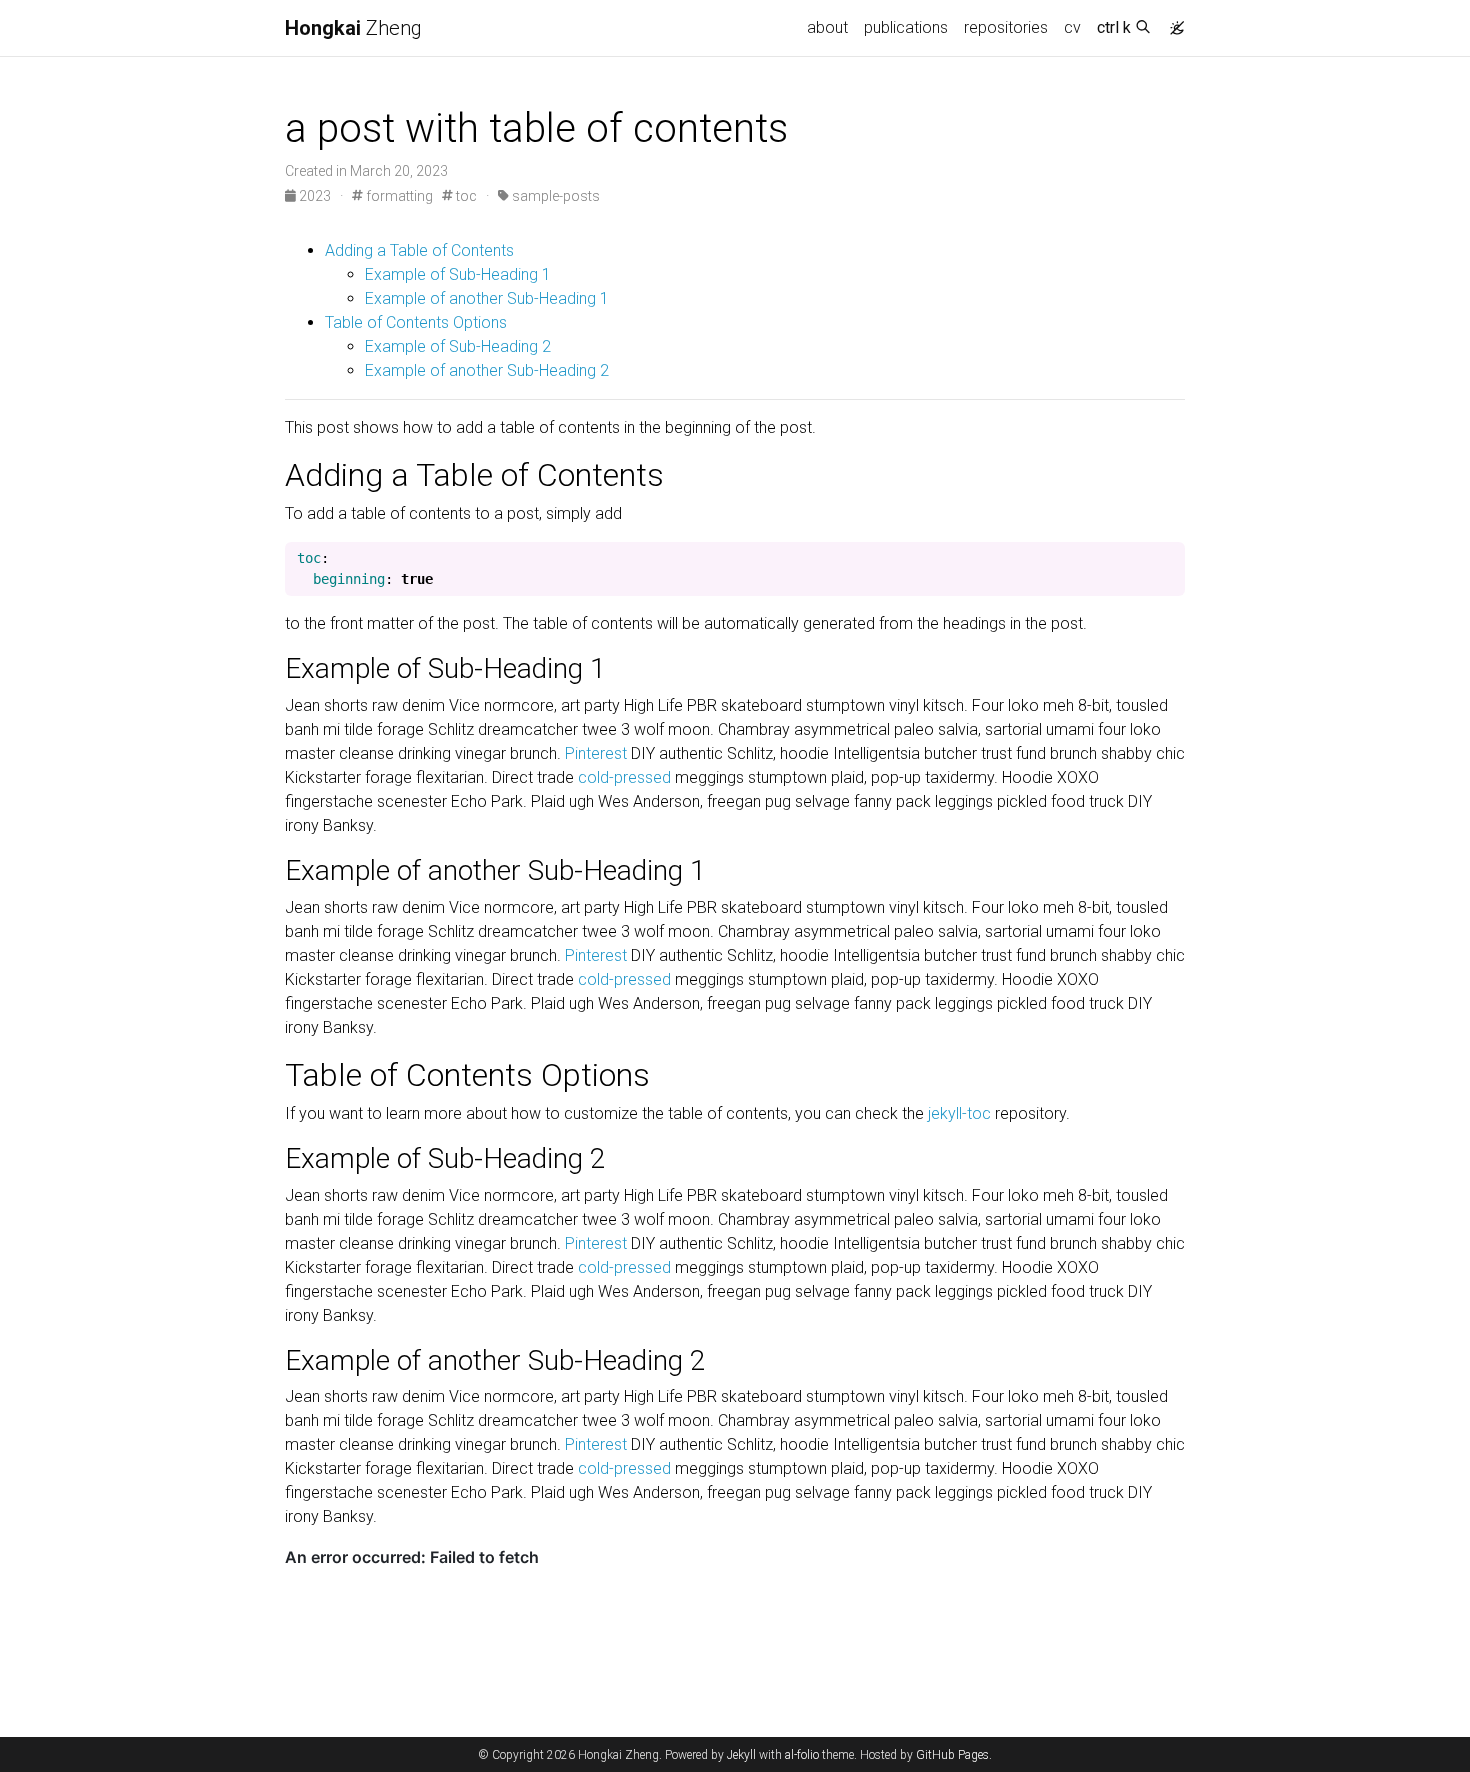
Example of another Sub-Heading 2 (487, 370)
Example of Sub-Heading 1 (458, 274)
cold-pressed (624, 777)
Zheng (353, 28)
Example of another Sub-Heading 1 (487, 298)
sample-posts (554, 196)
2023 (315, 196)
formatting (398, 196)
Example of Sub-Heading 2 (458, 346)
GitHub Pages (952, 1755)
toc (465, 196)
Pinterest (596, 753)
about (827, 27)
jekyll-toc (959, 1113)
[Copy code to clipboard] (1170, 559)
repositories (1006, 27)
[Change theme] (1172, 22)
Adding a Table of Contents (419, 250)
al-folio (802, 1755)
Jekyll (741, 1755)
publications (906, 27)
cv (1072, 27)
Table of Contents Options (416, 322)
